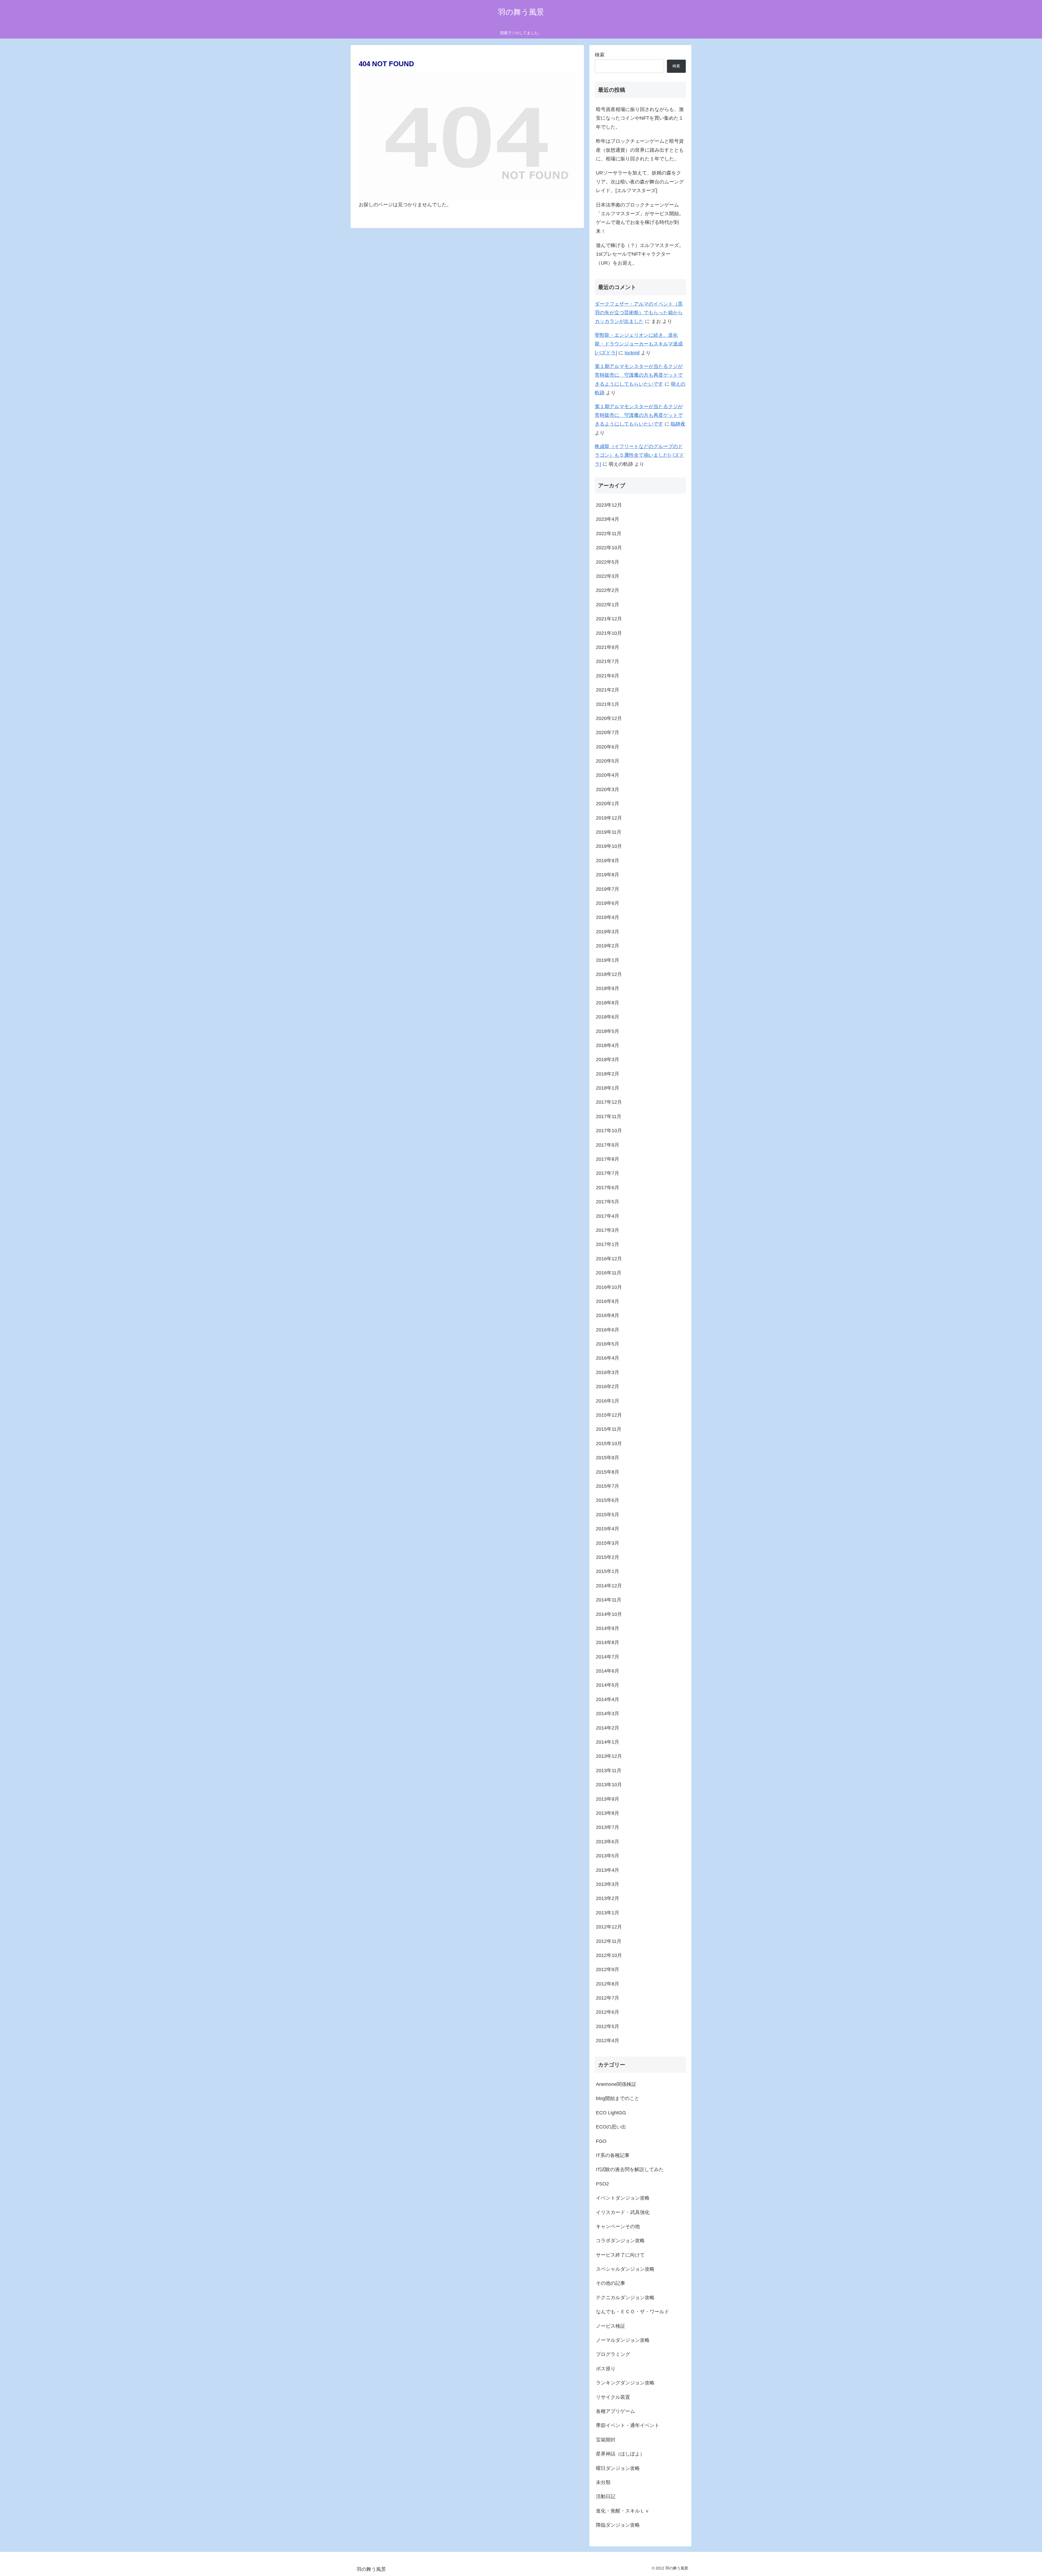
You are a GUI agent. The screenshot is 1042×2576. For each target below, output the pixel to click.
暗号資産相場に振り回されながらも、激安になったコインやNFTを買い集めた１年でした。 (640, 118)
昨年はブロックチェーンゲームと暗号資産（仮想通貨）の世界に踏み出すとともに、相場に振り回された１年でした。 (640, 150)
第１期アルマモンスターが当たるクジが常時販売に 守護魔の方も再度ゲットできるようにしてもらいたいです (639, 375)
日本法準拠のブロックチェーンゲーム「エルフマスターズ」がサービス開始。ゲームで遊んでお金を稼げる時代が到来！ (640, 218)
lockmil (632, 353)
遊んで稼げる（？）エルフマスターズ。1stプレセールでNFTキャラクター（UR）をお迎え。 (640, 254)
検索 (600, 55)
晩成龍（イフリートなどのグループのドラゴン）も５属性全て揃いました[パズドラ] (639, 455)
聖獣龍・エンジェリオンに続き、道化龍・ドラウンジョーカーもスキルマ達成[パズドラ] (639, 344)
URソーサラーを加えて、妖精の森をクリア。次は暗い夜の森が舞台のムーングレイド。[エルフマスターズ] (640, 182)
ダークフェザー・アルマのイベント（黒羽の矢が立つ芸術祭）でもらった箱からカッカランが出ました (639, 313)
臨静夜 (678, 424)
